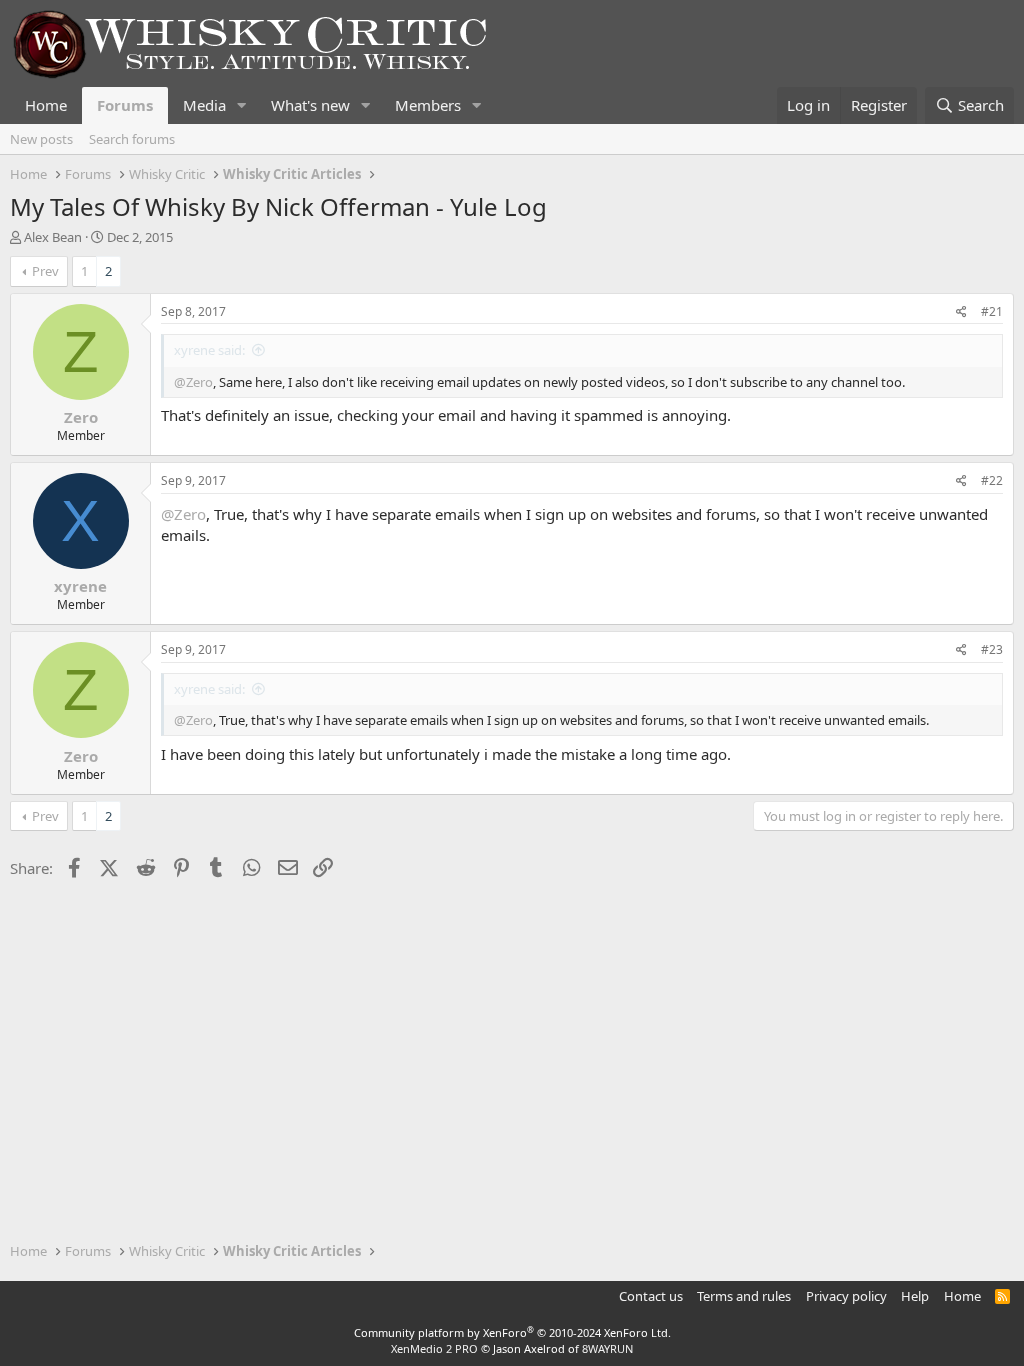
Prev (45, 271)
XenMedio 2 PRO (434, 1348)
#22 (992, 480)
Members (428, 105)
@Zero (193, 382)
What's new (310, 105)
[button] (242, 105)
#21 (992, 311)
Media (204, 105)
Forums (125, 105)
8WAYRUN (607, 1348)
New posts (41, 139)
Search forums (132, 139)
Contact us (651, 1296)
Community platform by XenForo (512, 1332)
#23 (992, 649)
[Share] (961, 312)
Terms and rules (744, 1296)
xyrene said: (209, 350)
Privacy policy (846, 1296)
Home (46, 105)
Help (915, 1296)
